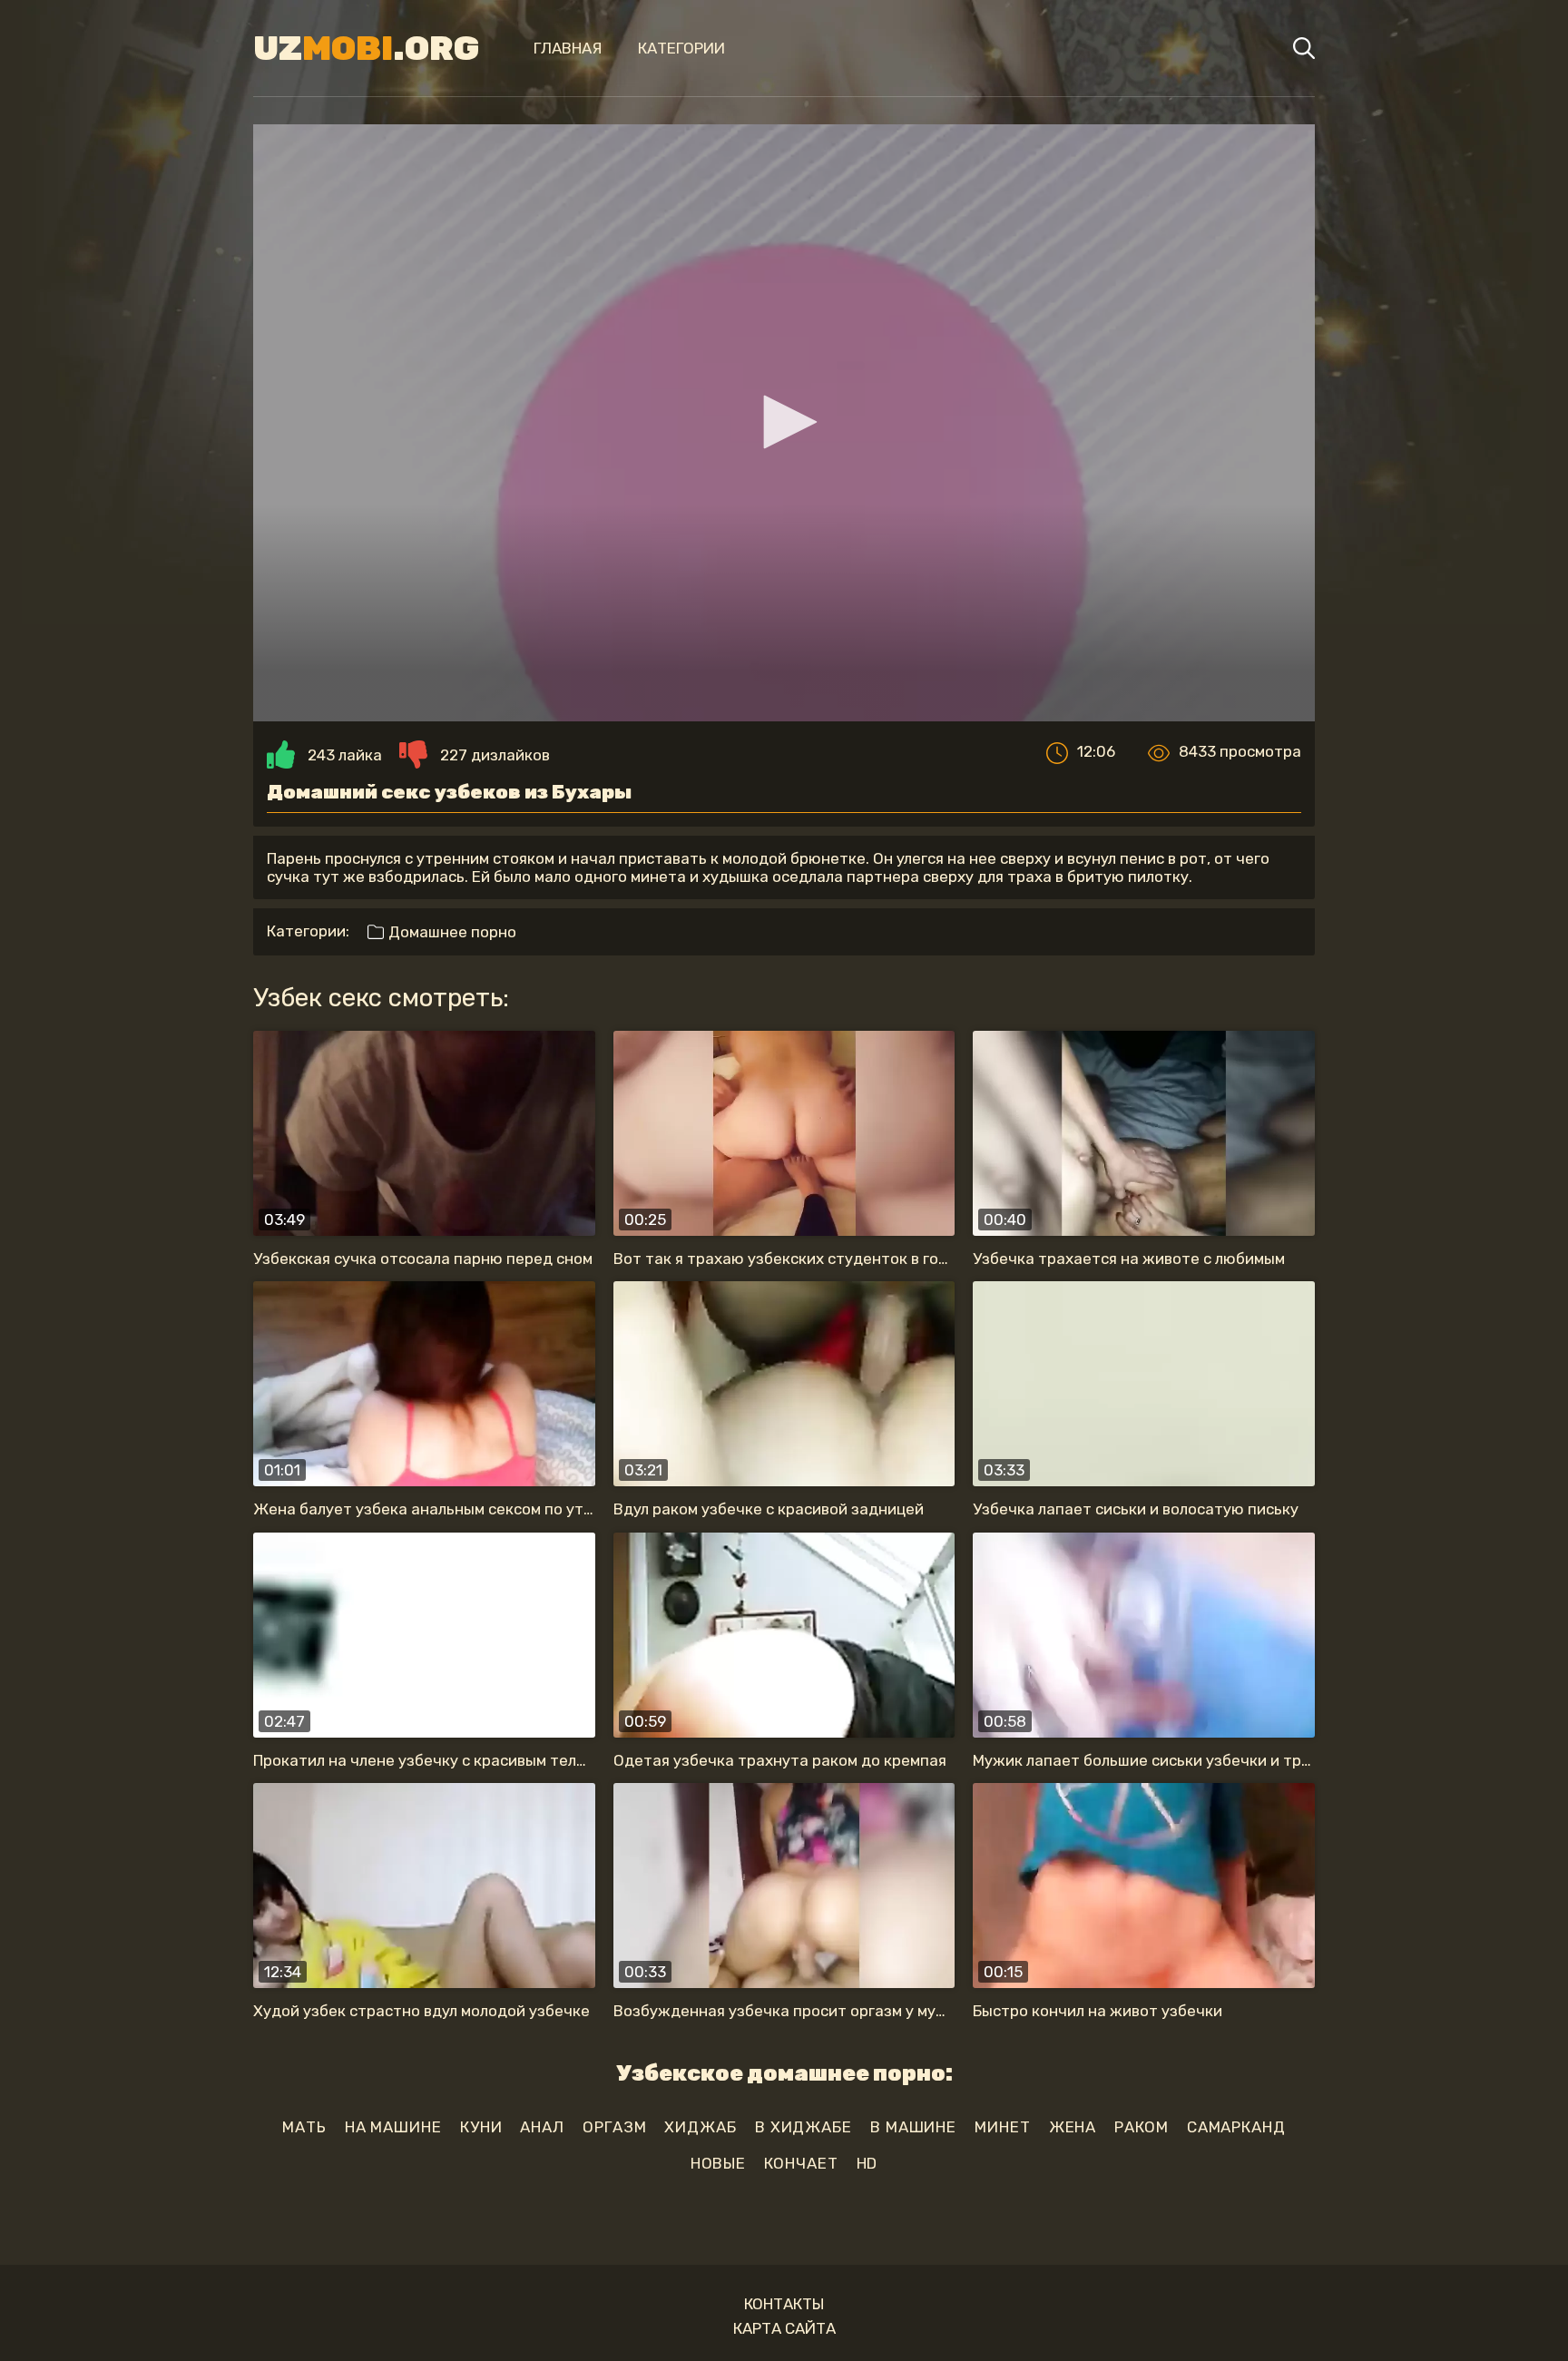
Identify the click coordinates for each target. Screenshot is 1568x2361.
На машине (393, 2127)
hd (867, 2163)
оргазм (614, 2127)
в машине (913, 2127)
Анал (542, 2127)
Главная (568, 48)
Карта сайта (784, 2328)
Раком (1142, 2127)
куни (481, 2127)
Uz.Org (366, 48)
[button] (784, 422)
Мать (304, 2127)
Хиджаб (700, 2127)
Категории (681, 48)
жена (1073, 2127)
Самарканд (1236, 2127)
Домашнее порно (451, 932)
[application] (784, 423)
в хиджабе (804, 2127)
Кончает (801, 2163)
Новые (719, 2163)
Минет (1003, 2127)
